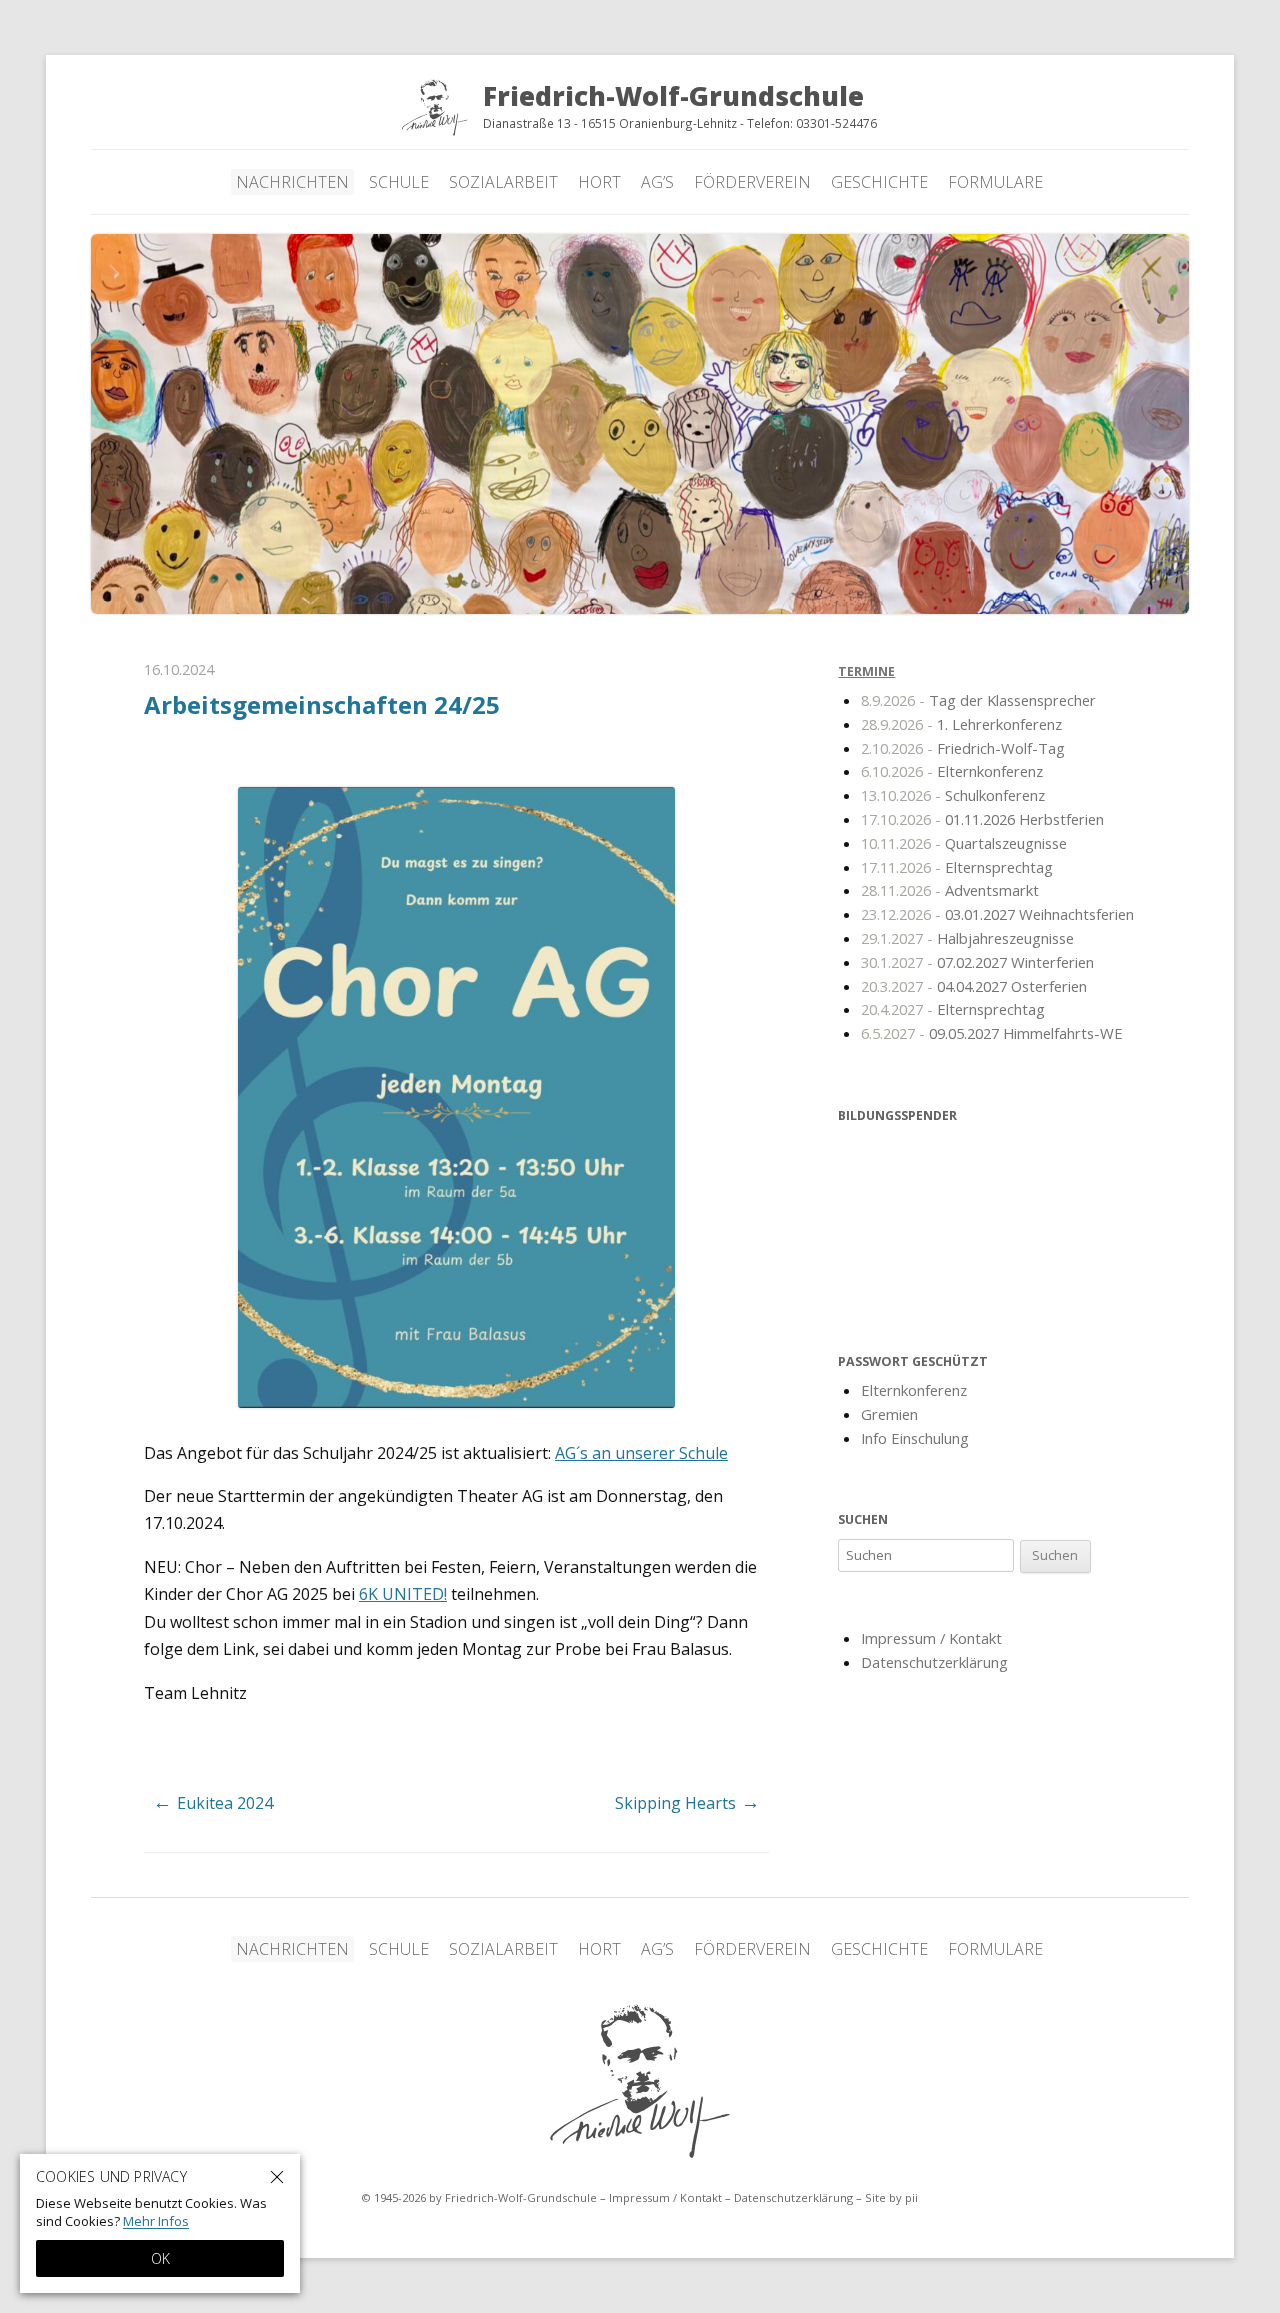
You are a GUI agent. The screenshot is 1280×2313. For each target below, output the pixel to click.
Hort (599, 182)
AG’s (657, 182)
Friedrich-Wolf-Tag (963, 748)
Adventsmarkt (950, 890)
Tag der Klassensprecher (978, 700)
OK (160, 2258)
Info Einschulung (915, 1438)
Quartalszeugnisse (964, 843)
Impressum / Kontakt (931, 1638)
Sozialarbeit (503, 182)
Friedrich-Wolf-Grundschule (640, 2081)
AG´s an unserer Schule (641, 1453)
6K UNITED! (403, 1594)
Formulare (995, 182)
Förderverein (752, 182)
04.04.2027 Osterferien (974, 986)
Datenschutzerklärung (934, 1662)
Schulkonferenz (953, 795)
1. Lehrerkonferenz (961, 724)
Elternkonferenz (952, 771)
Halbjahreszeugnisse (967, 938)
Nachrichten (292, 182)
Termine (866, 671)
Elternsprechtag (957, 867)
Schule (399, 182)
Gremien (889, 1414)
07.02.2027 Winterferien (977, 962)
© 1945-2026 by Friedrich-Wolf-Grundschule (479, 2197)
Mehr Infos (156, 2221)
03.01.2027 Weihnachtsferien (997, 914)
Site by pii (891, 2197)
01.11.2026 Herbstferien (982, 819)
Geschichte (879, 182)
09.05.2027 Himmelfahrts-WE (992, 1033)
